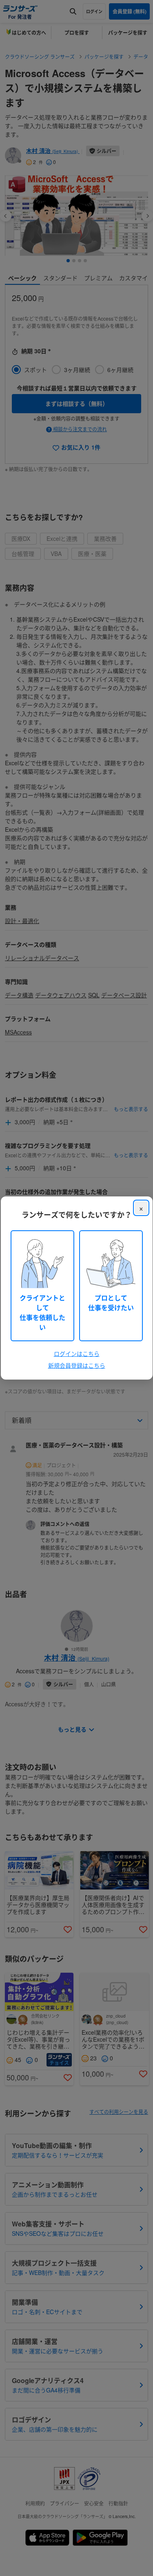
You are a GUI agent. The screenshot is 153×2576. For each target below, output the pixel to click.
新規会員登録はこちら (77, 1365)
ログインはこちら (77, 1353)
